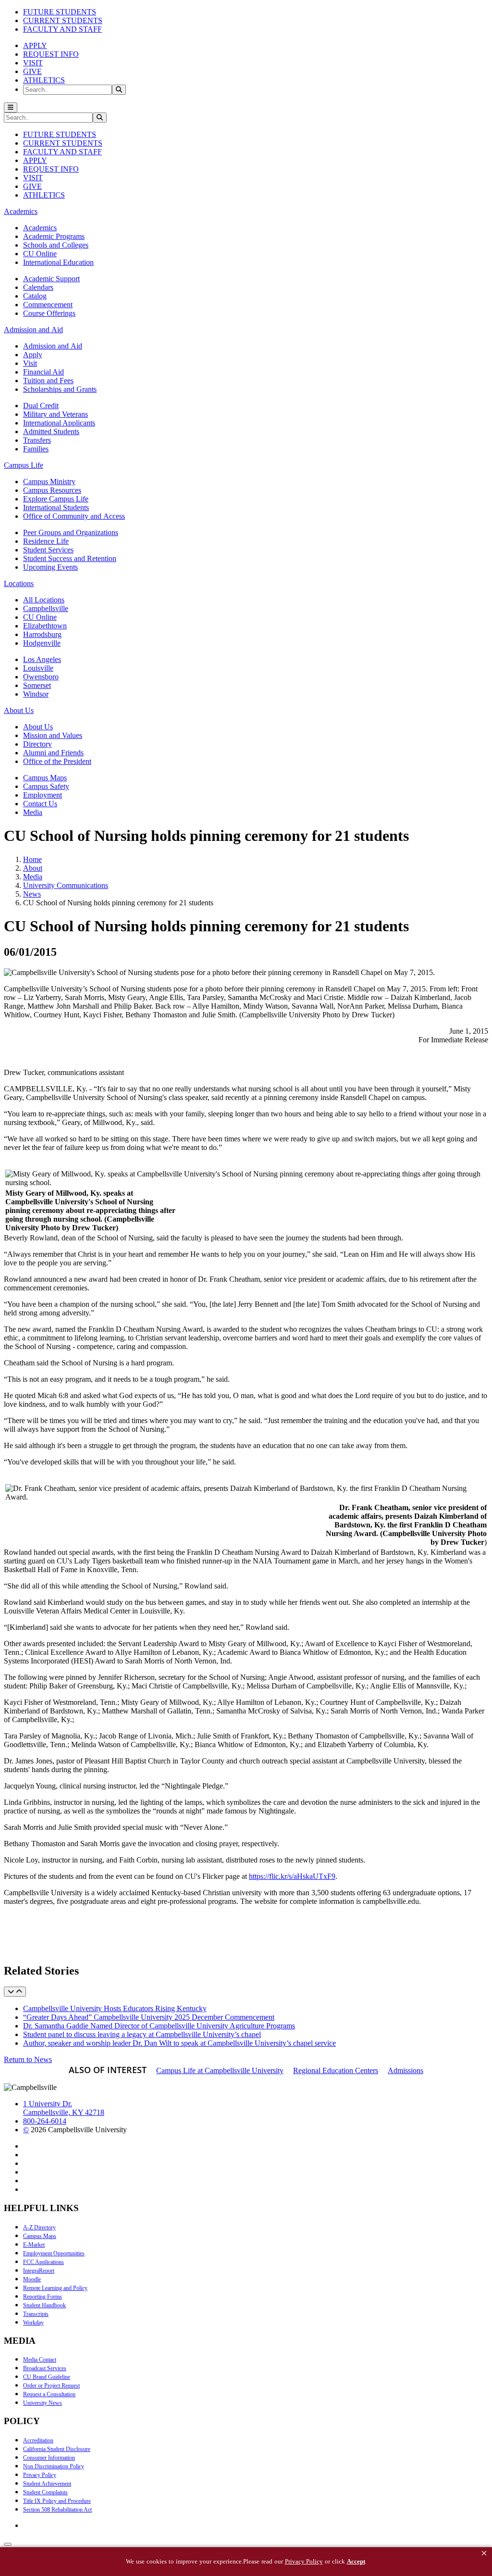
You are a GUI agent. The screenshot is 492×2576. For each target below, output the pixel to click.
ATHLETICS (44, 80)
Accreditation (38, 2440)
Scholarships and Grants (60, 389)
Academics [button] (21, 211)
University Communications (66, 885)
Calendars (38, 287)
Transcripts (36, 2314)
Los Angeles (42, 659)
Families (36, 449)
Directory (37, 744)
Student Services (48, 550)
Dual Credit (41, 406)
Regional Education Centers (336, 2070)
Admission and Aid (53, 346)
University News (43, 2403)
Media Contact (40, 2360)
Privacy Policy (40, 2475)
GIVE (32, 71)
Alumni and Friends (53, 753)
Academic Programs (54, 236)
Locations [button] (19, 583)
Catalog (35, 296)
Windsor (36, 694)
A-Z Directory (39, 2227)
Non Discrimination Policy (54, 2466)
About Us (38, 727)
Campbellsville (46, 608)
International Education (58, 262)
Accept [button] (356, 2561)
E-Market (34, 2245)
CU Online (40, 254)
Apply (33, 355)
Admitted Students (51, 431)
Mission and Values (53, 735)
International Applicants (59, 423)
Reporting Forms (43, 2297)
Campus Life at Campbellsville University (220, 2070)
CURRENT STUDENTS (63, 20)
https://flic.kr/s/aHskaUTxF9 (292, 1876)
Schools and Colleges (56, 245)
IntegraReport (39, 2271)
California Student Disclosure (57, 2449)
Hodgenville (42, 643)
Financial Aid (43, 372)
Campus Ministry (49, 481)
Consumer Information (49, 2458)
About (33, 868)
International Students (56, 507)
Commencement (48, 305)
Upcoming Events (50, 567)
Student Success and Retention (70, 558)
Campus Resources (52, 490)
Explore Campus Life (56, 499)
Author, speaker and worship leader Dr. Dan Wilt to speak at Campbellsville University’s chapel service (179, 2043)
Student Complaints (45, 2492)
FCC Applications (43, 2262)
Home (32, 859)
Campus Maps (45, 778)
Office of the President (57, 761)
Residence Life (46, 541)
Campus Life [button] (24, 465)
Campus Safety (46, 786)
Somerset (37, 685)
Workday (33, 2323)
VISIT (33, 63)
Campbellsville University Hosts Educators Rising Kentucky (115, 2008)
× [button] (484, 2553)
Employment (43, 795)
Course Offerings (49, 313)
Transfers (37, 440)
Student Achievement (47, 2484)
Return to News (28, 2059)
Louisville (38, 668)
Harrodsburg (42, 634)
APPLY (35, 45)
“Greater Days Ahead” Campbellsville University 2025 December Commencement (149, 2017)
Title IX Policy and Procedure (57, 2501)
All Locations (44, 600)
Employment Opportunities (54, 2253)
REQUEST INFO (51, 54)
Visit (30, 363)
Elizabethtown (45, 626)
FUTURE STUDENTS (60, 12)
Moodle (32, 2279)
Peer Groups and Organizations (71, 532)
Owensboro (41, 677)
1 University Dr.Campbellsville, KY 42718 (64, 2108)
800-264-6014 (45, 2121)
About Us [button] (19, 710)
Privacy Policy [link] (304, 2561)
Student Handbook (44, 2305)
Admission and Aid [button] (33, 330)
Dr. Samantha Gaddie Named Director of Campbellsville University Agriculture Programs (159, 2026)
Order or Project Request (51, 2386)
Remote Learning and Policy (55, 2288)
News (32, 894)
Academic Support (51, 279)
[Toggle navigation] (11, 107)
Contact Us (40, 804)
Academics (40, 228)
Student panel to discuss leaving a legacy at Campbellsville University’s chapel (142, 2034)
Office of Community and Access (74, 516)
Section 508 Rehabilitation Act (57, 2510)
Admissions (406, 2070)
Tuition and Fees (48, 381)
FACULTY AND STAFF (62, 29)
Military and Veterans (55, 414)
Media (33, 812)
